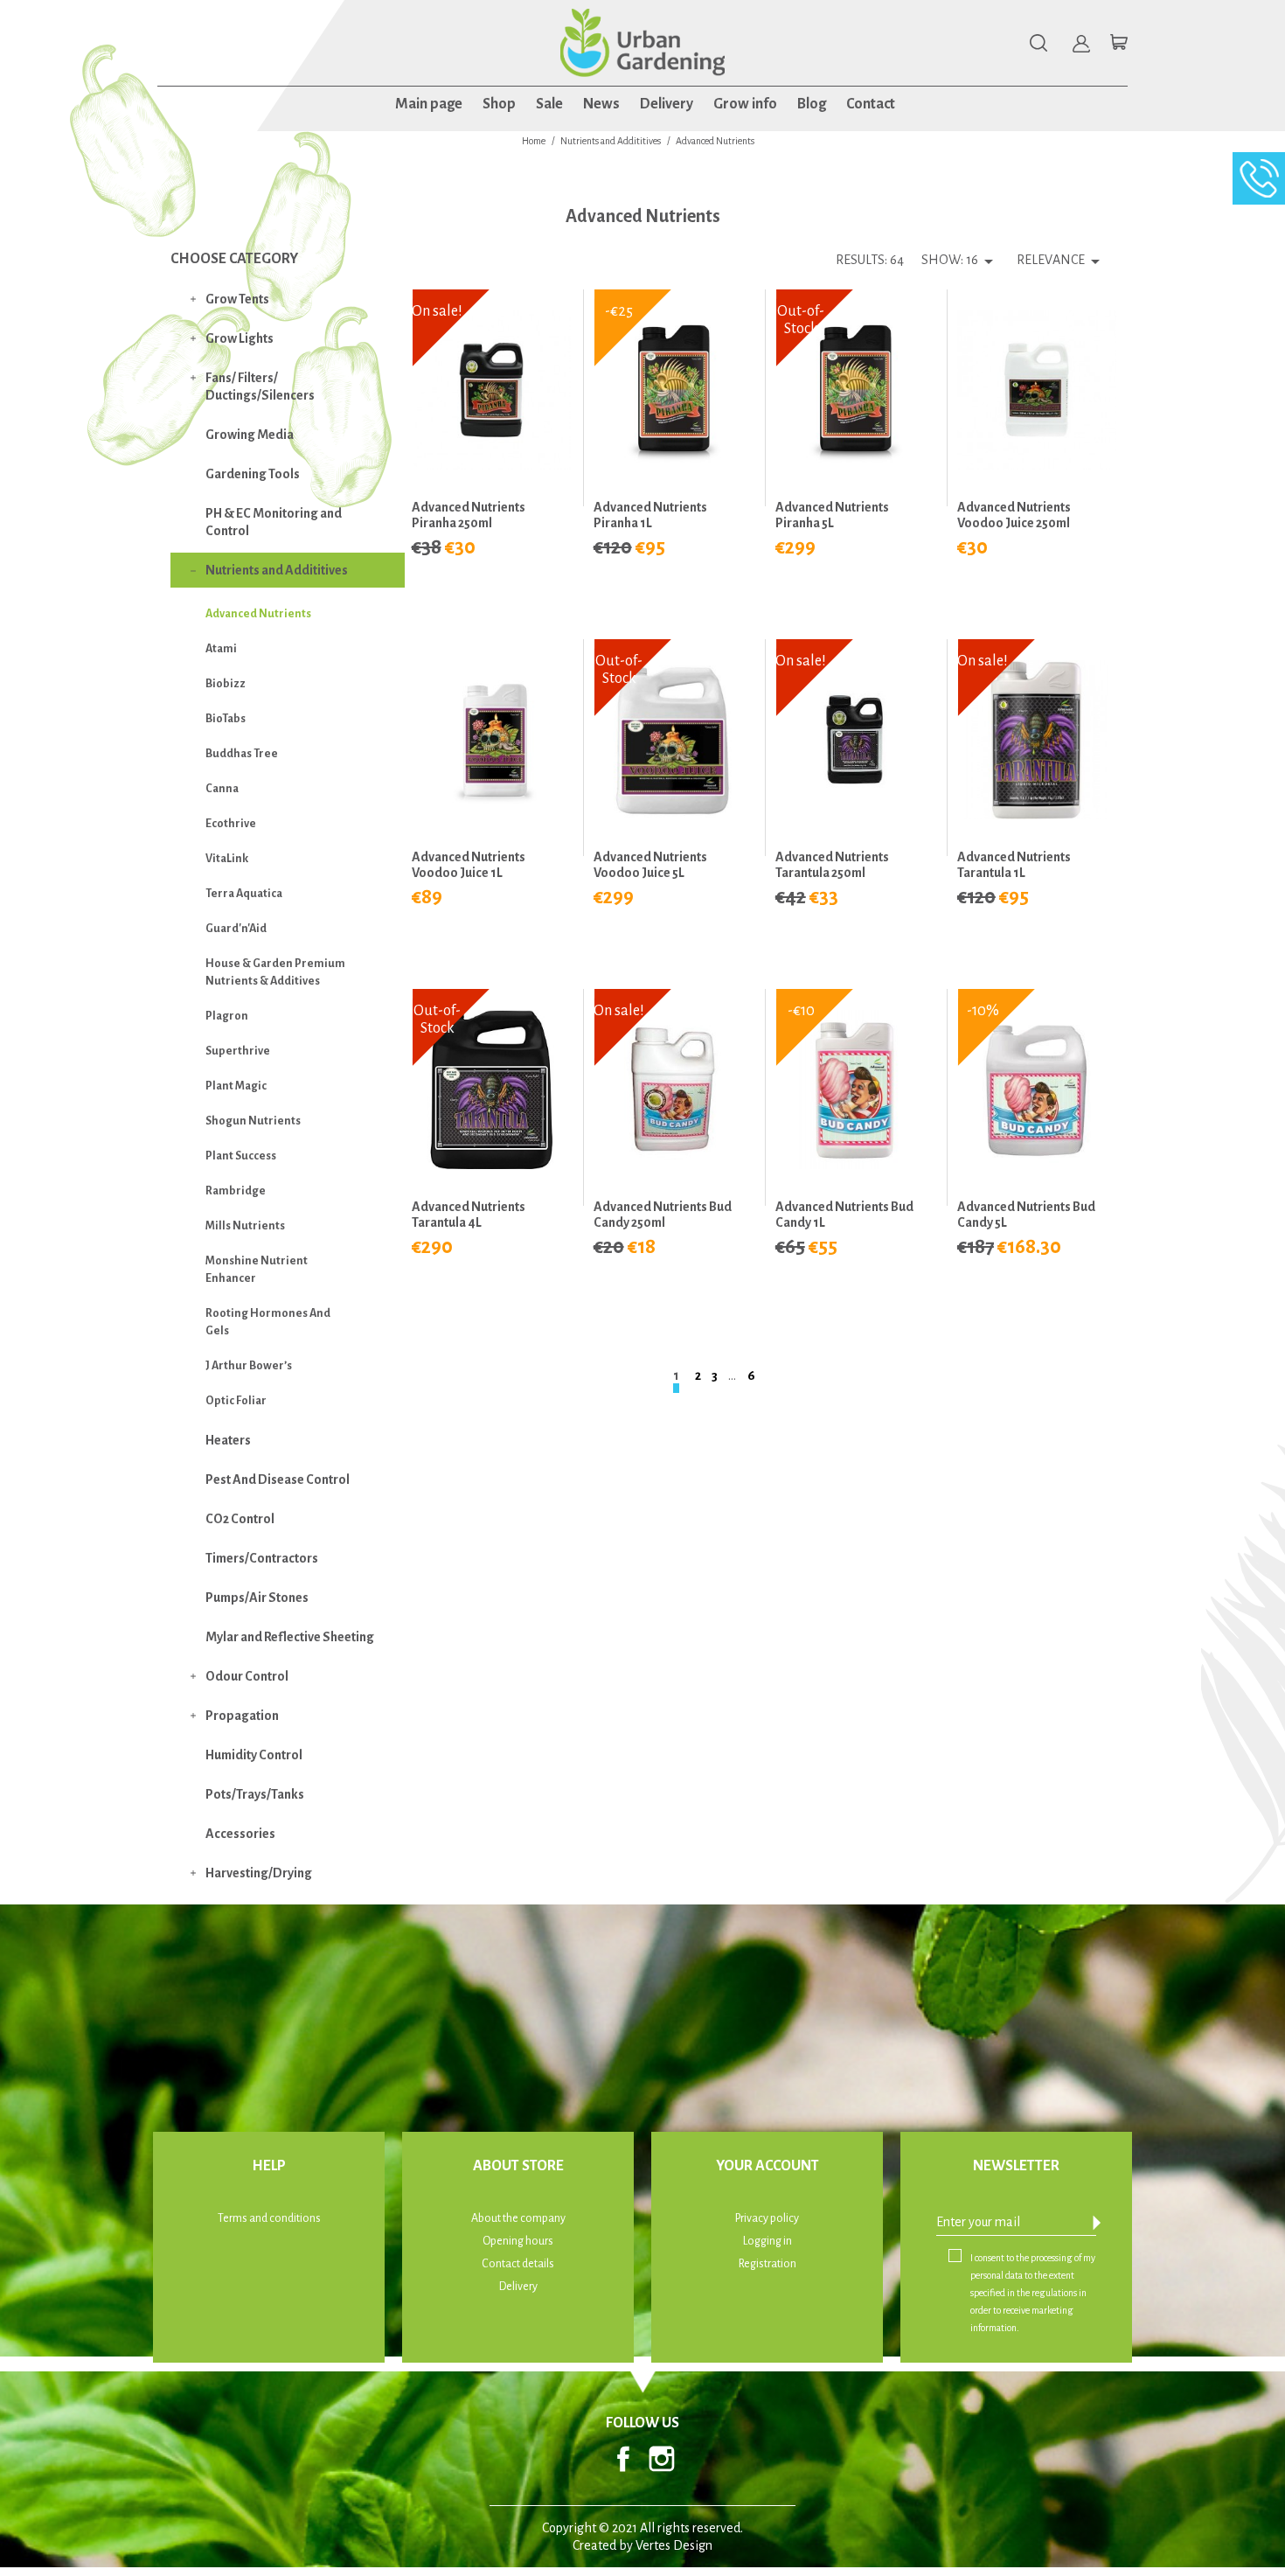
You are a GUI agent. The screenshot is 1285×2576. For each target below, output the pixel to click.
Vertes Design (674, 2545)
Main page (429, 104)
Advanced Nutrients (258, 614)
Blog (812, 104)
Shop (499, 104)
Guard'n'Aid (236, 929)
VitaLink (227, 859)
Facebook (623, 2459)
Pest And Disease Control (278, 1479)
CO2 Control (240, 1519)
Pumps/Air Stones (257, 1598)
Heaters (228, 1440)
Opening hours (518, 2241)
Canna (222, 789)
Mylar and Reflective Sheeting (290, 1637)
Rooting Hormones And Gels (268, 1322)
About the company (518, 2218)
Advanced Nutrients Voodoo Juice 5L (650, 865)
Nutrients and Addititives (277, 570)
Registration (768, 2264)
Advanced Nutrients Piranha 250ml (469, 515)
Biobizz (226, 684)
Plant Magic (236, 1086)
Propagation (242, 1716)
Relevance (1061, 261)
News (601, 104)
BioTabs (226, 719)
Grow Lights (240, 338)
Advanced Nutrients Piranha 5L (832, 515)
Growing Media (250, 435)
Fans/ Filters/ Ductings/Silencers (260, 386)
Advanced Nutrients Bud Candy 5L (1026, 1215)
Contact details (518, 2264)
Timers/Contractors (262, 1558)
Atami (221, 649)
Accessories (240, 1834)
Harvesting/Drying (259, 1873)
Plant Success (241, 1156)
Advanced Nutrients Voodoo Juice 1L (469, 865)
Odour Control (247, 1676)
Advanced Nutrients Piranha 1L (650, 515)
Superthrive (238, 1051)
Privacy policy (767, 2218)
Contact (871, 104)
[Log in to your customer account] (1081, 44)
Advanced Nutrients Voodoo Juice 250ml (1014, 515)
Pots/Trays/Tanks (255, 1794)
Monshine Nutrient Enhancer (257, 1270)
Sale (549, 104)
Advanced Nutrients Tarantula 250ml (832, 865)
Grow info (745, 104)
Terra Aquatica (244, 894)
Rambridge (236, 1191)
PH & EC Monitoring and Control (274, 522)
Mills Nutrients (245, 1226)
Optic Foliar (236, 1401)
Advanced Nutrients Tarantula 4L (469, 1215)
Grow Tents (237, 299)
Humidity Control (254, 1755)
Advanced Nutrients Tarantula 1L (1014, 865)
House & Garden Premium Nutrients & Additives (275, 972)
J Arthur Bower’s (249, 1366)
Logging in (768, 2241)
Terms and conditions (269, 2218)
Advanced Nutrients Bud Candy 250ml (663, 1215)
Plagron (227, 1016)
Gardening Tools (253, 474)
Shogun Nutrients (253, 1121)
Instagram (662, 2459)
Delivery (667, 104)
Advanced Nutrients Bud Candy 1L (844, 1215)
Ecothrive (231, 824)
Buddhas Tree (242, 754)
